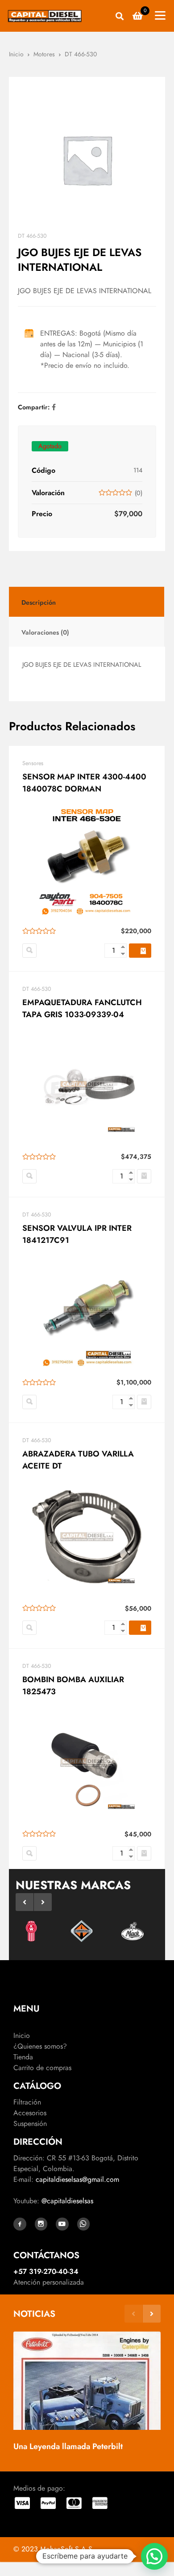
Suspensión (30, 2124)
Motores (44, 54)
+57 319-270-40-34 (46, 2271)
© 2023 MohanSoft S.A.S (53, 2549)
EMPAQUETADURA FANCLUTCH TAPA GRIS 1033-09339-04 (82, 1008)
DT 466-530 (81, 54)
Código (43, 470)
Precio (42, 514)
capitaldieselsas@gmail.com (77, 2179)
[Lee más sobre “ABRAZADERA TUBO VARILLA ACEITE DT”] (140, 1628)
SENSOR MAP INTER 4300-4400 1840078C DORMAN (84, 783)
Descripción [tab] (39, 602)
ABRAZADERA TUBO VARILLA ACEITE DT (78, 1460)
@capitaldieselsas (67, 2201)
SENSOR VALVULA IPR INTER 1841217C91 (77, 1234)
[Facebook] (54, 407)
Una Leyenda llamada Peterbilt (68, 2446)
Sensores (33, 763)
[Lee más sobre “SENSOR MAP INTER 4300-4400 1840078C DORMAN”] (140, 951)
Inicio (16, 54)
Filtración (27, 2102)
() (139, 493)
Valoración (48, 493)
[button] (144, 1176)
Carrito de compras (42, 2068)
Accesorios (30, 2113)
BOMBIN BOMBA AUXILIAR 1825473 (73, 1686)
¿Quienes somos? (40, 2046)
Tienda (23, 2057)
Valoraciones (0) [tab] (45, 632)
